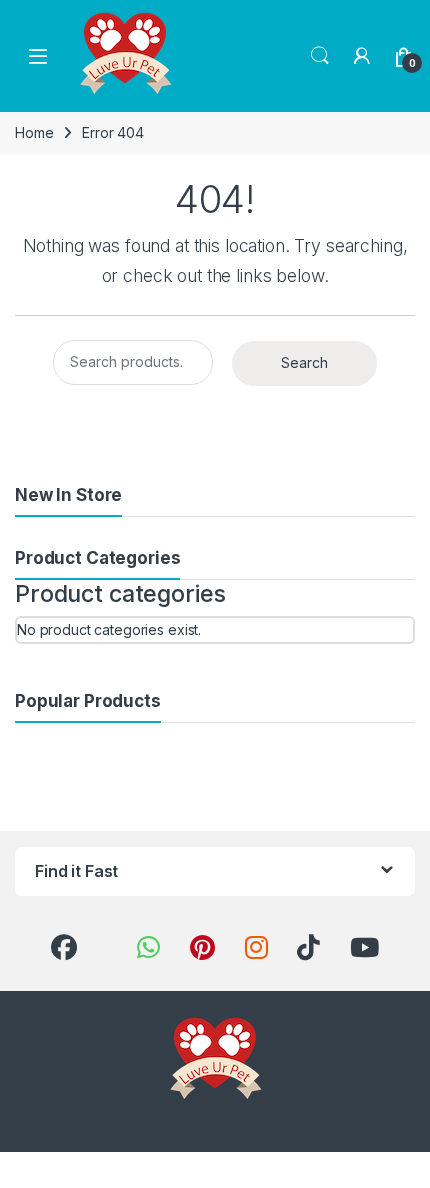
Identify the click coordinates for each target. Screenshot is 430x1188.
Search (320, 56)
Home (34, 132)
